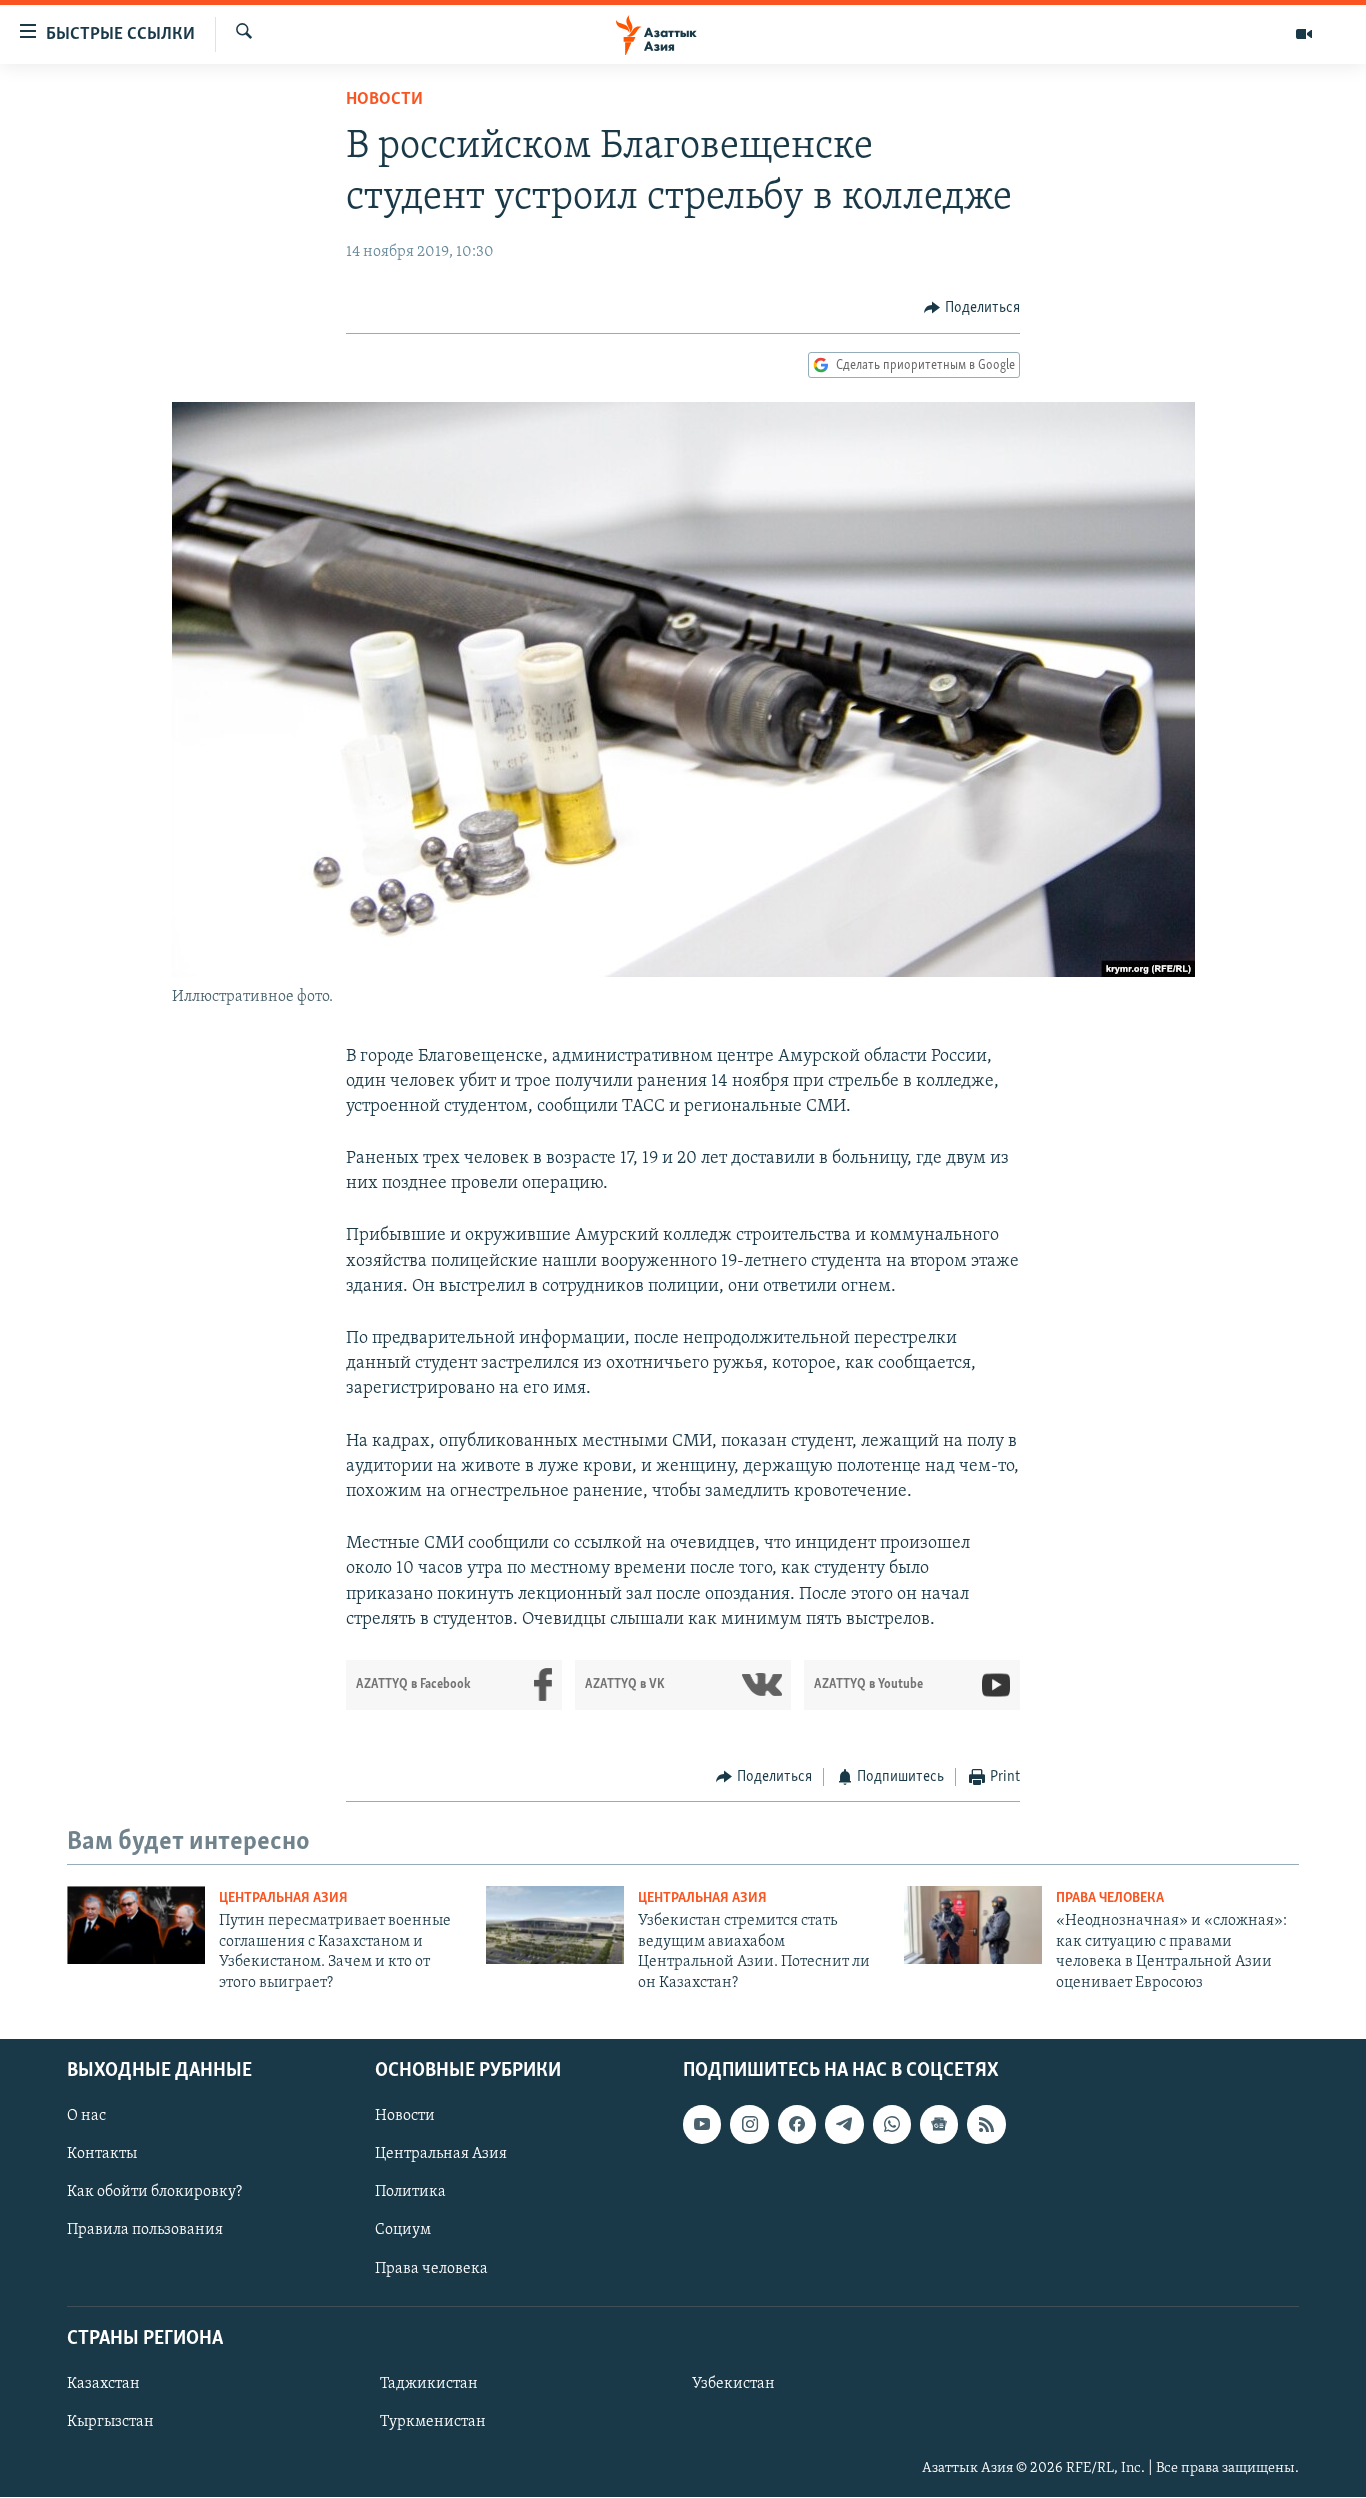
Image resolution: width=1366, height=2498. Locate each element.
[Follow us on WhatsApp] (892, 2124)
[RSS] (986, 2124)
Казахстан (103, 2384)
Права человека (1110, 1898)
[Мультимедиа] (1304, 34)
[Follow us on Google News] (939, 2124)
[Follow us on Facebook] (797, 2124)
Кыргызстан (110, 2422)
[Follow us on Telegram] (844, 2124)
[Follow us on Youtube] (702, 2124)
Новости (384, 100)
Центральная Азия (283, 1898)
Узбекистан (733, 2384)
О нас (86, 2116)
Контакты (102, 2154)
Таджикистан (429, 2384)
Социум (403, 2231)
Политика (410, 2192)
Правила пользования (145, 2231)
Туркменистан (433, 2422)
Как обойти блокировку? (154, 2192)
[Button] (972, 308)
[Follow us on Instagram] (749, 2124)
